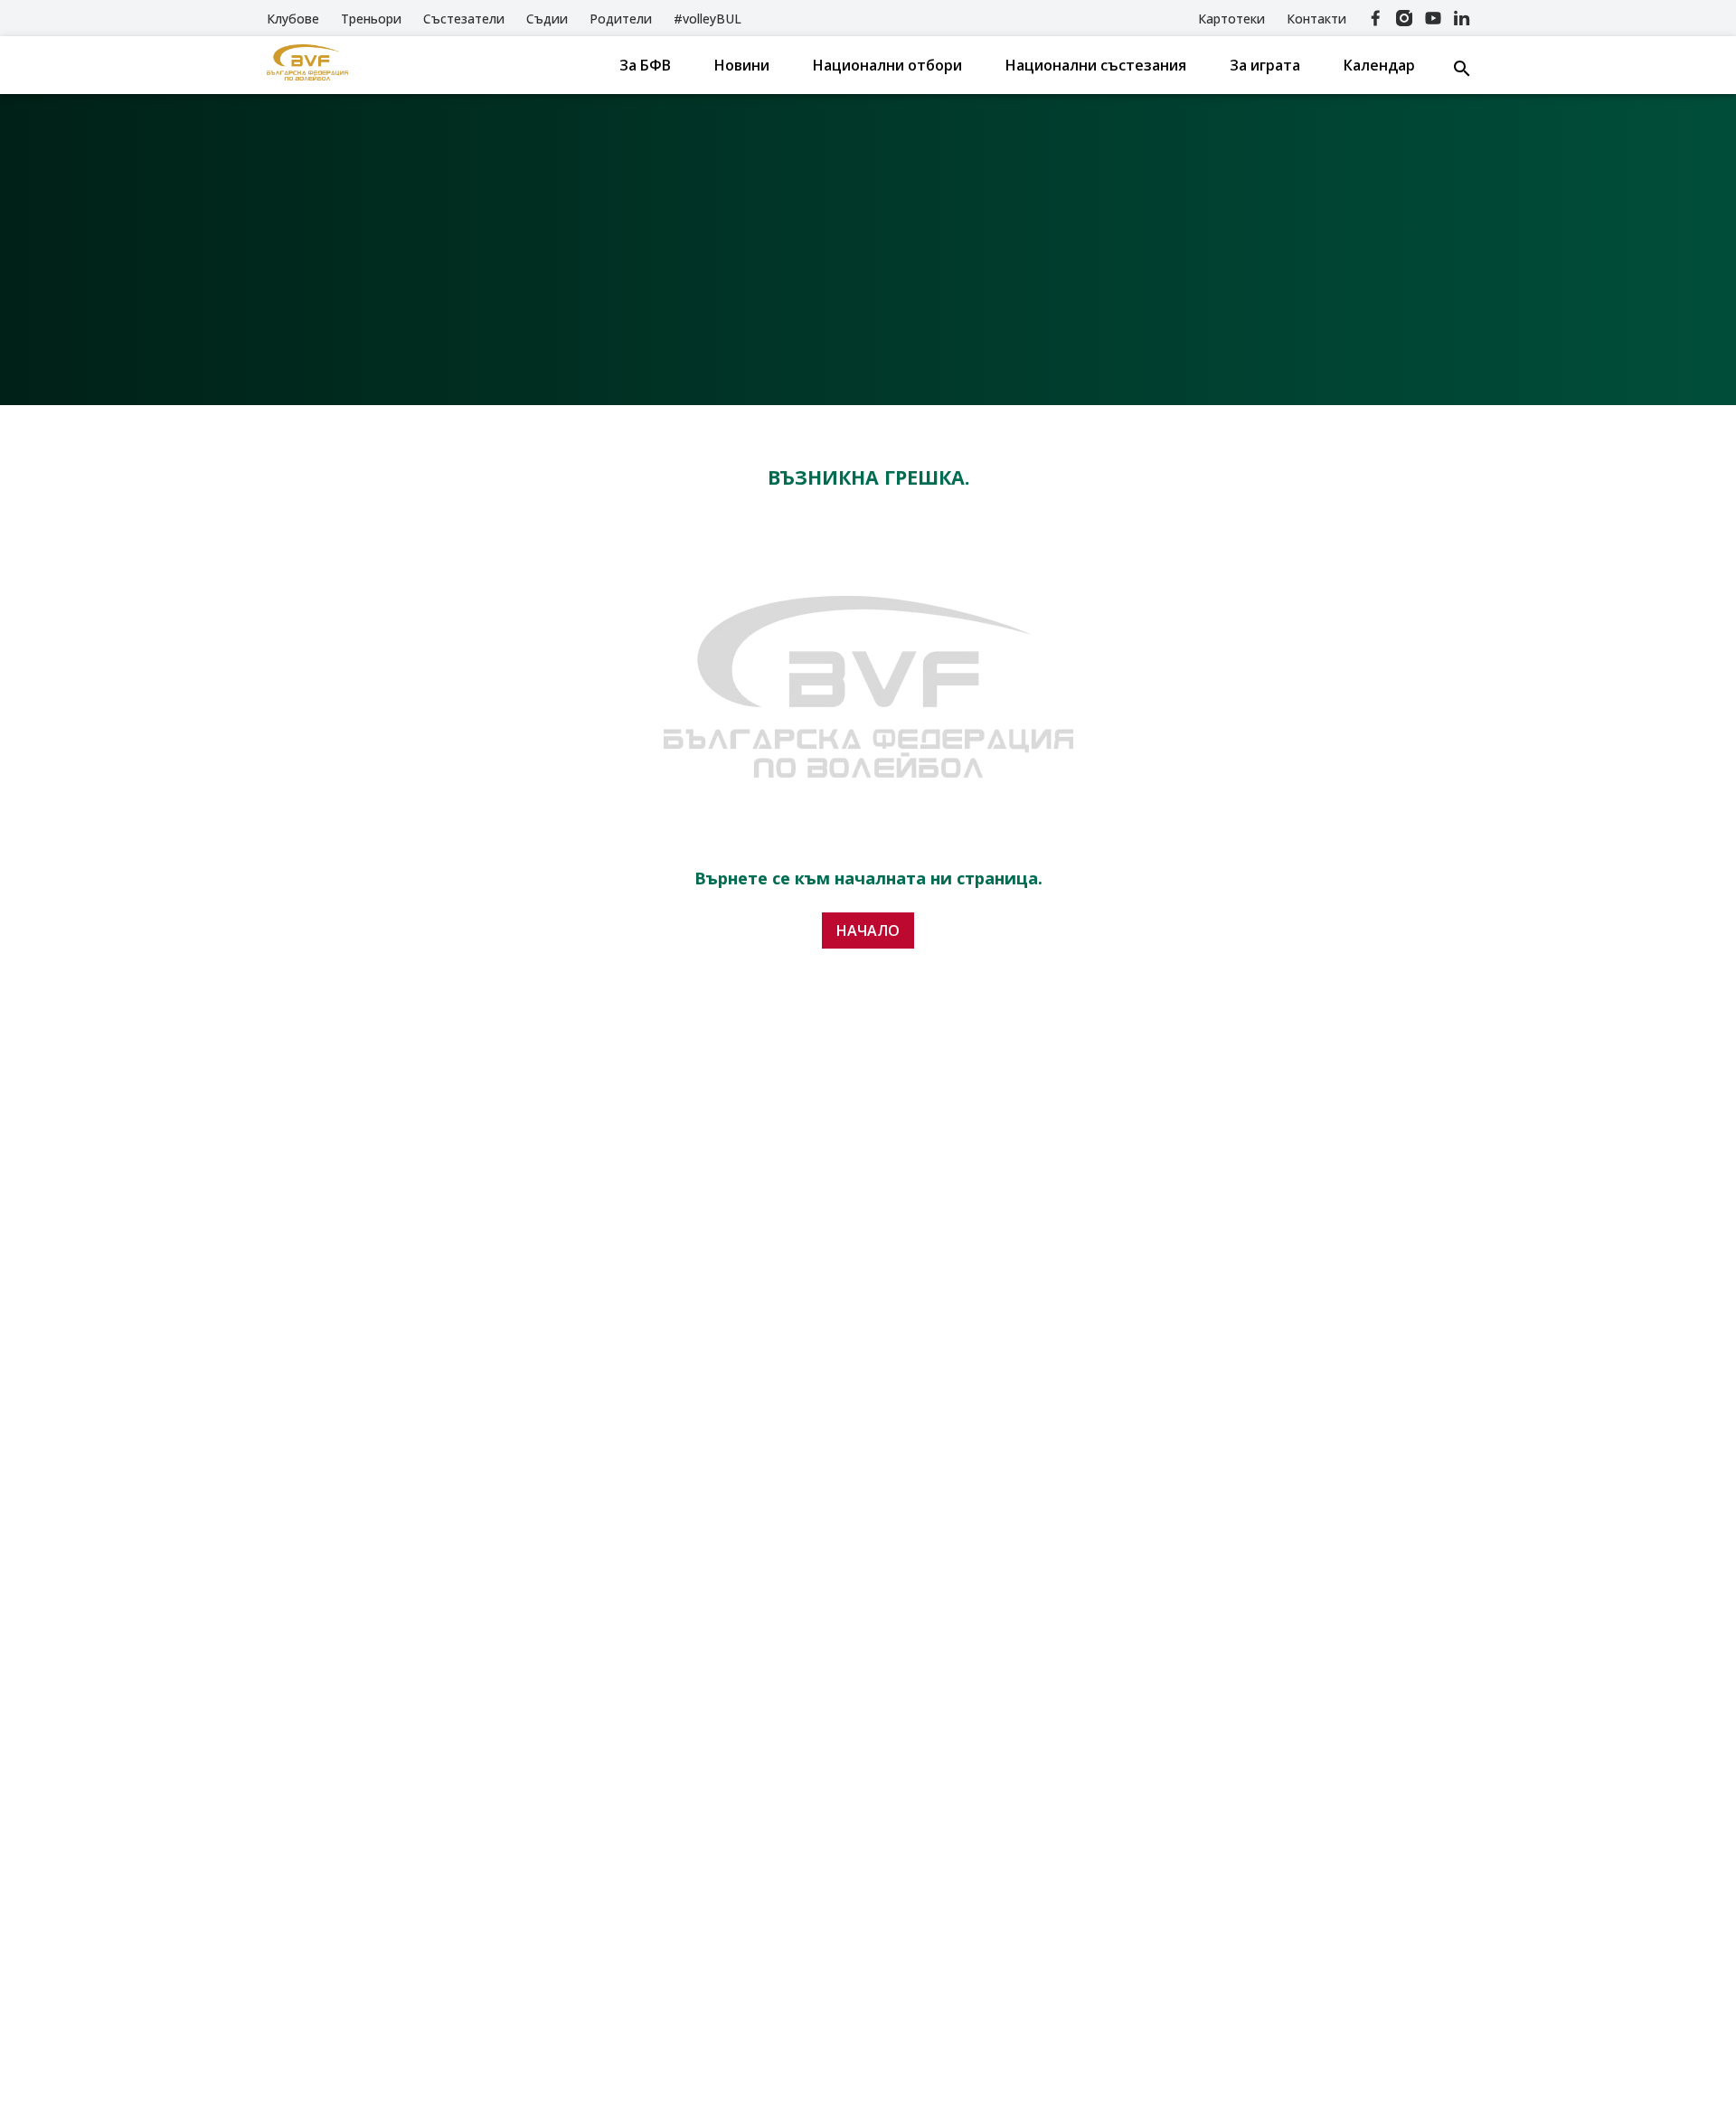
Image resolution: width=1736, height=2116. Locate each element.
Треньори (371, 19)
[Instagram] (1404, 18)
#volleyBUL (708, 19)
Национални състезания (1096, 65)
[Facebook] (1375, 18)
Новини (742, 65)
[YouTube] (1433, 18)
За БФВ (645, 65)
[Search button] (1462, 69)
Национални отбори (887, 65)
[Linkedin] (1462, 18)
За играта (1265, 65)
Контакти (1316, 19)
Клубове (293, 19)
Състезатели (464, 19)
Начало (868, 930)
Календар (1379, 65)
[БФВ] (307, 65)
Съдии (547, 19)
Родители (621, 19)
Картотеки (1231, 19)
